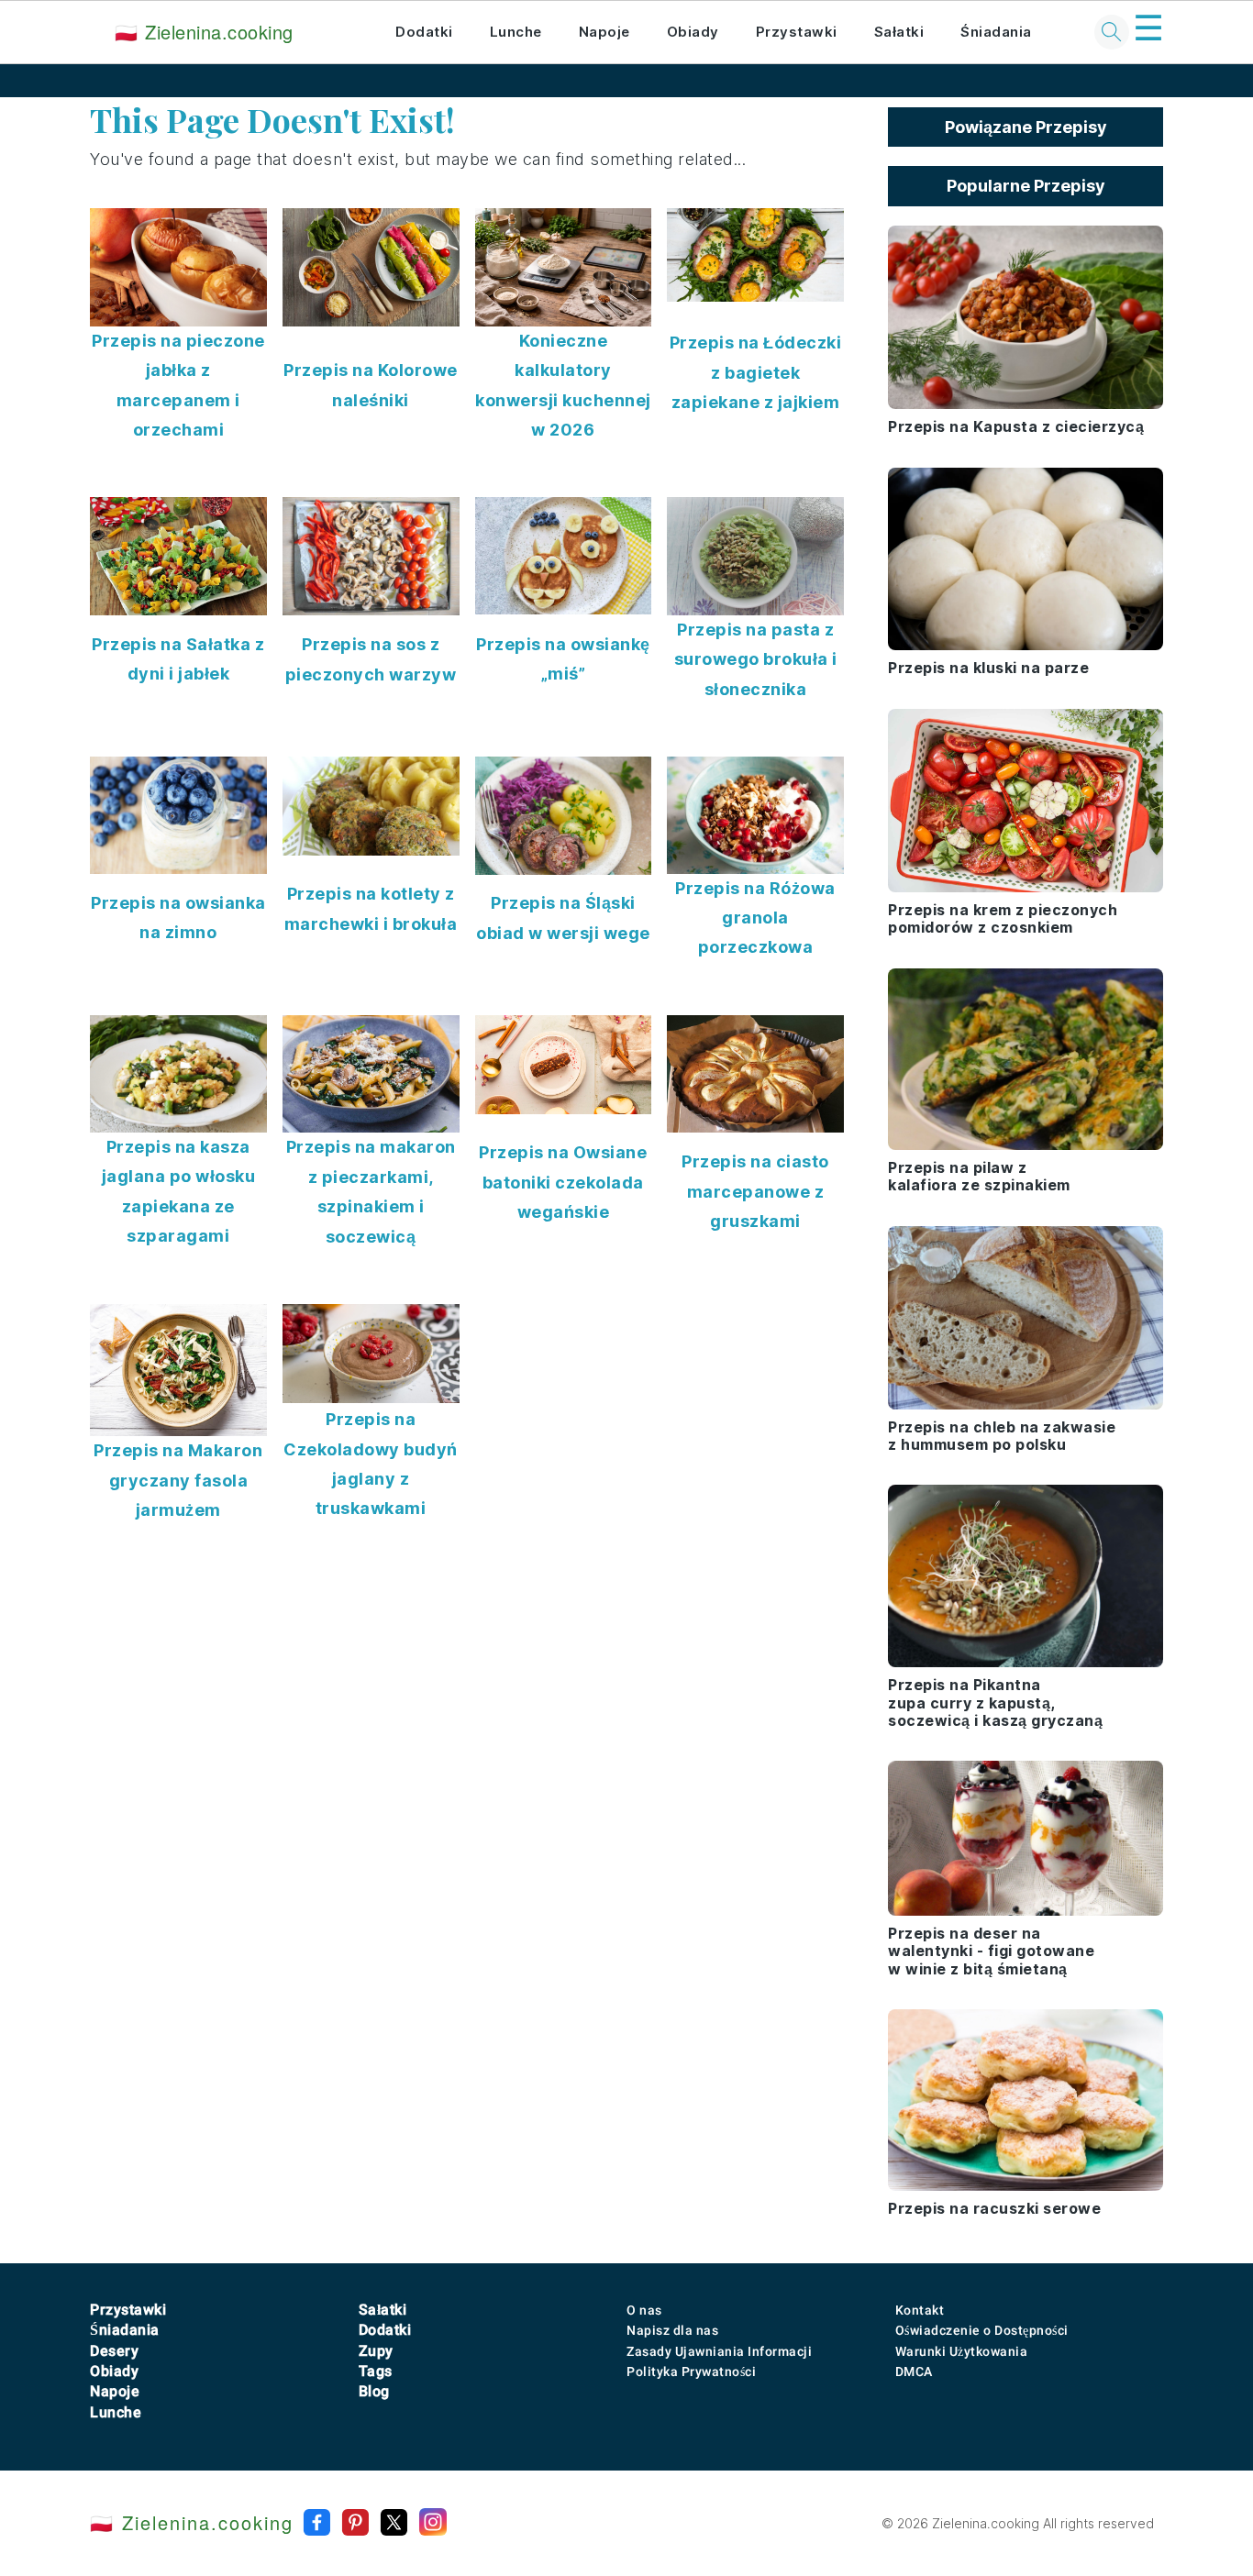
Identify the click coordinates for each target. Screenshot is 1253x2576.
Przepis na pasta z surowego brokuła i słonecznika (756, 659)
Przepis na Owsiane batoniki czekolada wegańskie (563, 1182)
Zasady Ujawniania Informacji (719, 2351)
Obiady (693, 32)
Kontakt (920, 2310)
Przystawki (797, 32)
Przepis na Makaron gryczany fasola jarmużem (178, 1480)
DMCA (914, 2371)
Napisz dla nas (672, 2330)
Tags (376, 2371)
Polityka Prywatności (691, 2371)
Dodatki (424, 32)
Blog (374, 2391)
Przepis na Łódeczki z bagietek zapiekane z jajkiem (756, 372)
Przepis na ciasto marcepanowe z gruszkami (755, 1191)
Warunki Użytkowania (962, 2351)
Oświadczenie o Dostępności (982, 2330)
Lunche (516, 32)
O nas (644, 2310)
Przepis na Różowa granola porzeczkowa (755, 918)
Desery (114, 2351)
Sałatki (899, 32)
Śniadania (996, 32)
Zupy (376, 2351)
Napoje (604, 32)
